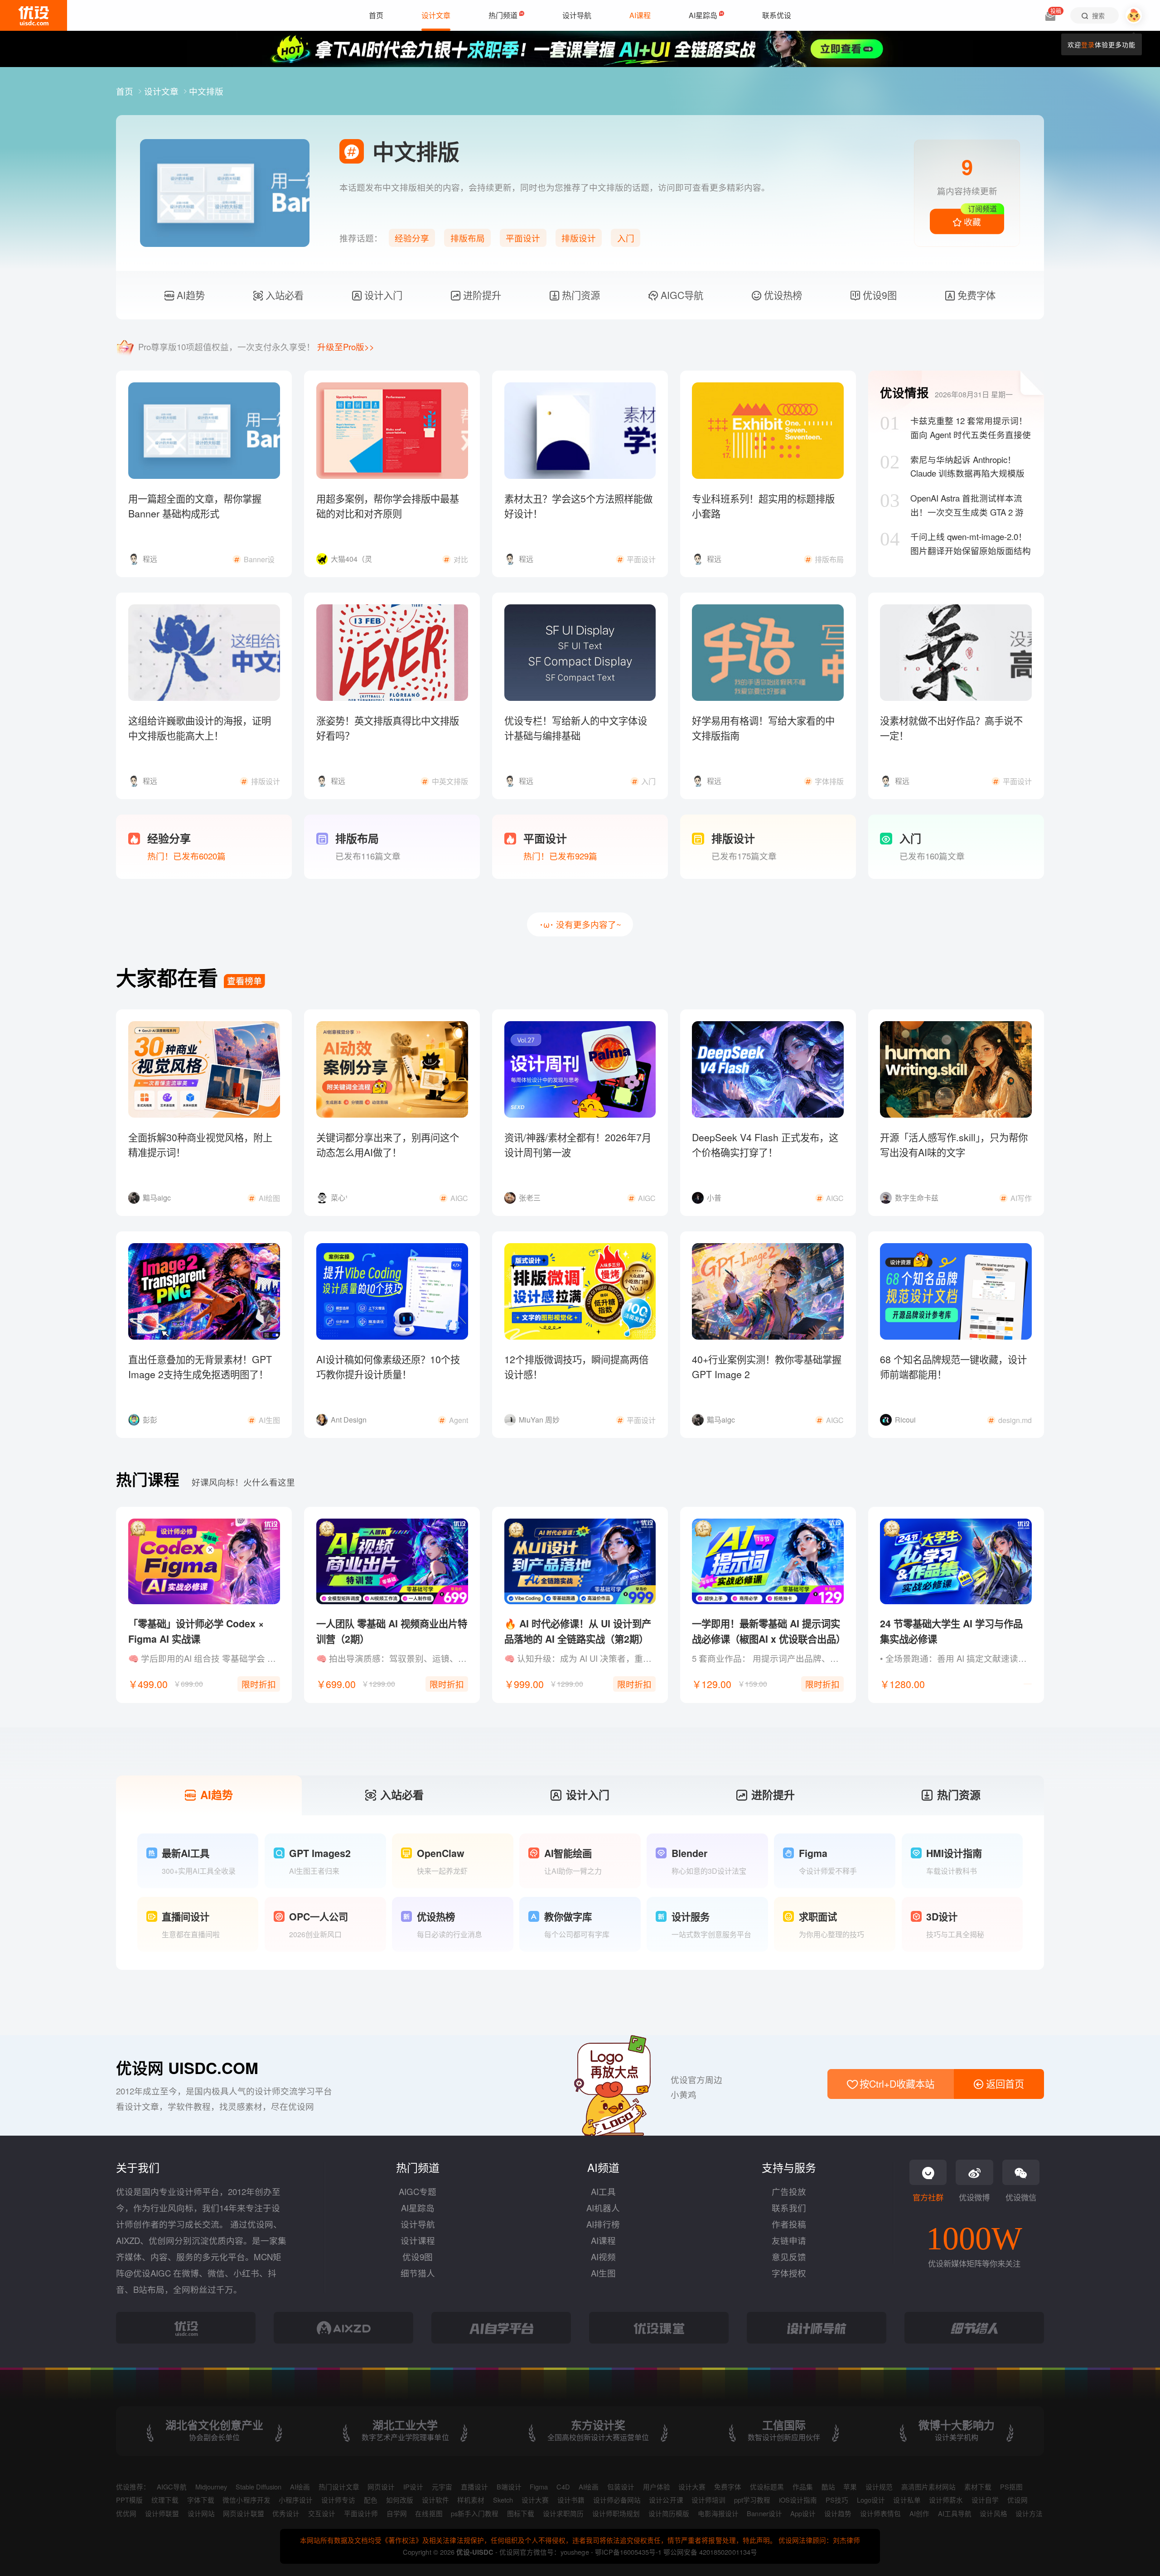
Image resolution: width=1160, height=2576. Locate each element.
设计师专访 (338, 2500)
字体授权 (789, 2273)
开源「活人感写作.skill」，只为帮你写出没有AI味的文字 (954, 1145)
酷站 (828, 2487)
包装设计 (621, 2487)
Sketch (503, 2500)
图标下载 (521, 2513)
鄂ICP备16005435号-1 (629, 2552)
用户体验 (657, 2487)
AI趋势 (189, 295)
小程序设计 (296, 2500)
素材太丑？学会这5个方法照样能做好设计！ (578, 506)
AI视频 (603, 2257)
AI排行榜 (603, 2224)
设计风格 (993, 2513)
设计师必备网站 (617, 2500)
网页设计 (381, 2487)
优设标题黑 (767, 2487)
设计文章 (162, 91)
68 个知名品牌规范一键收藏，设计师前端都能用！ (953, 1367)
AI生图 (603, 2273)
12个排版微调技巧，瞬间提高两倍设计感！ (576, 1367)
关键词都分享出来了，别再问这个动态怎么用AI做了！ (388, 1145)
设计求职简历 (563, 2513)
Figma (539, 2487)
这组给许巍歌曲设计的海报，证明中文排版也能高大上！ (200, 728)
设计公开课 (666, 2500)
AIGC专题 (418, 2191)
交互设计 (322, 2513)
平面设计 (523, 238)
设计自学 (985, 2500)
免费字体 (975, 295)
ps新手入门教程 (475, 2513)
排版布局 (468, 238)
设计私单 (907, 2500)
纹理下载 (165, 2500)
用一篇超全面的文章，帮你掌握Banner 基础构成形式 (195, 506)
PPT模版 (129, 2500)
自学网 (397, 2513)
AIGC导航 (681, 295)
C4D (563, 2487)
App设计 (803, 2513)
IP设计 (413, 2487)
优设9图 (878, 295)
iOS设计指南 (798, 2500)
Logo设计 (871, 2500)
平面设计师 (361, 2513)
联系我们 (789, 2208)
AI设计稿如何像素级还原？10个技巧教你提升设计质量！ (388, 1367)
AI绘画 (300, 2487)
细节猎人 (418, 2273)
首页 (126, 91)
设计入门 (382, 295)
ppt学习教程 (752, 2500)
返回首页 (1004, 2084)
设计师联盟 (162, 2513)
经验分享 (412, 238)
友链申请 (789, 2240)
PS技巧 (837, 2500)
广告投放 (789, 2191)
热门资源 (580, 295)
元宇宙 (442, 2487)
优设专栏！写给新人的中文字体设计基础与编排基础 (576, 728)
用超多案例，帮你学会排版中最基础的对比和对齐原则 (388, 506)
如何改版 (400, 2500)
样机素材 (471, 2500)
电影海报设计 (718, 2513)
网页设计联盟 (243, 2513)
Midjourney (211, 2487)
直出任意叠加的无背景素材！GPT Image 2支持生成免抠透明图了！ (200, 1367)
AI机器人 (603, 2208)
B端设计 (509, 2487)
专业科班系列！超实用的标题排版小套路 (763, 506)
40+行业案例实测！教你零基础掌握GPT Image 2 (767, 1367)
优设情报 (904, 392)
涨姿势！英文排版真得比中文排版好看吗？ (388, 728)
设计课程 (418, 2240)
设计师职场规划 (616, 2513)
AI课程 (603, 2240)
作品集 (803, 2487)
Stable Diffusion (259, 2487)
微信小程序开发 (246, 2500)
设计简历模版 (669, 2513)
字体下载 (201, 2500)
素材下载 (978, 2487)
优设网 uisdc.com (187, 2068)
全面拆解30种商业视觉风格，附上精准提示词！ (200, 1145)
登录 (1088, 44)
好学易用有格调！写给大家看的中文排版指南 (763, 728)
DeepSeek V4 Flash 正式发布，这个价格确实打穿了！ (765, 1145)
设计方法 (1029, 2513)
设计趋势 (838, 2513)
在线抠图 (429, 2513)
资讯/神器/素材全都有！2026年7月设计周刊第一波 (578, 1145)
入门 (626, 238)
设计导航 (418, 2224)
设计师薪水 (946, 2500)
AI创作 (919, 2513)
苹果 (850, 2487)
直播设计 (474, 2487)
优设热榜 (782, 295)
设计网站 (201, 2513)
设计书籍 (571, 2500)
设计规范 (879, 2487)
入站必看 (283, 295)
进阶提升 (481, 295)
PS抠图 (1011, 2487)
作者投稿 (789, 2224)
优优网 (126, 2513)
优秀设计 (286, 2513)
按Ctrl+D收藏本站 (896, 2084)
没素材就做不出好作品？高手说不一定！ (951, 728)
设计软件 (435, 2500)
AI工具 (603, 2191)
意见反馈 (789, 2257)
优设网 (1017, 2500)
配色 (371, 2500)
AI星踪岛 (418, 2208)
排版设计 (579, 238)
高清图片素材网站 (928, 2487)
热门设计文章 (339, 2487)
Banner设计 (764, 2513)
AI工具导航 (955, 2513)
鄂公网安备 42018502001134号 (710, 2552)
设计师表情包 (880, 2513)
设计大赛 (692, 2487)
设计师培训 (708, 2500)
